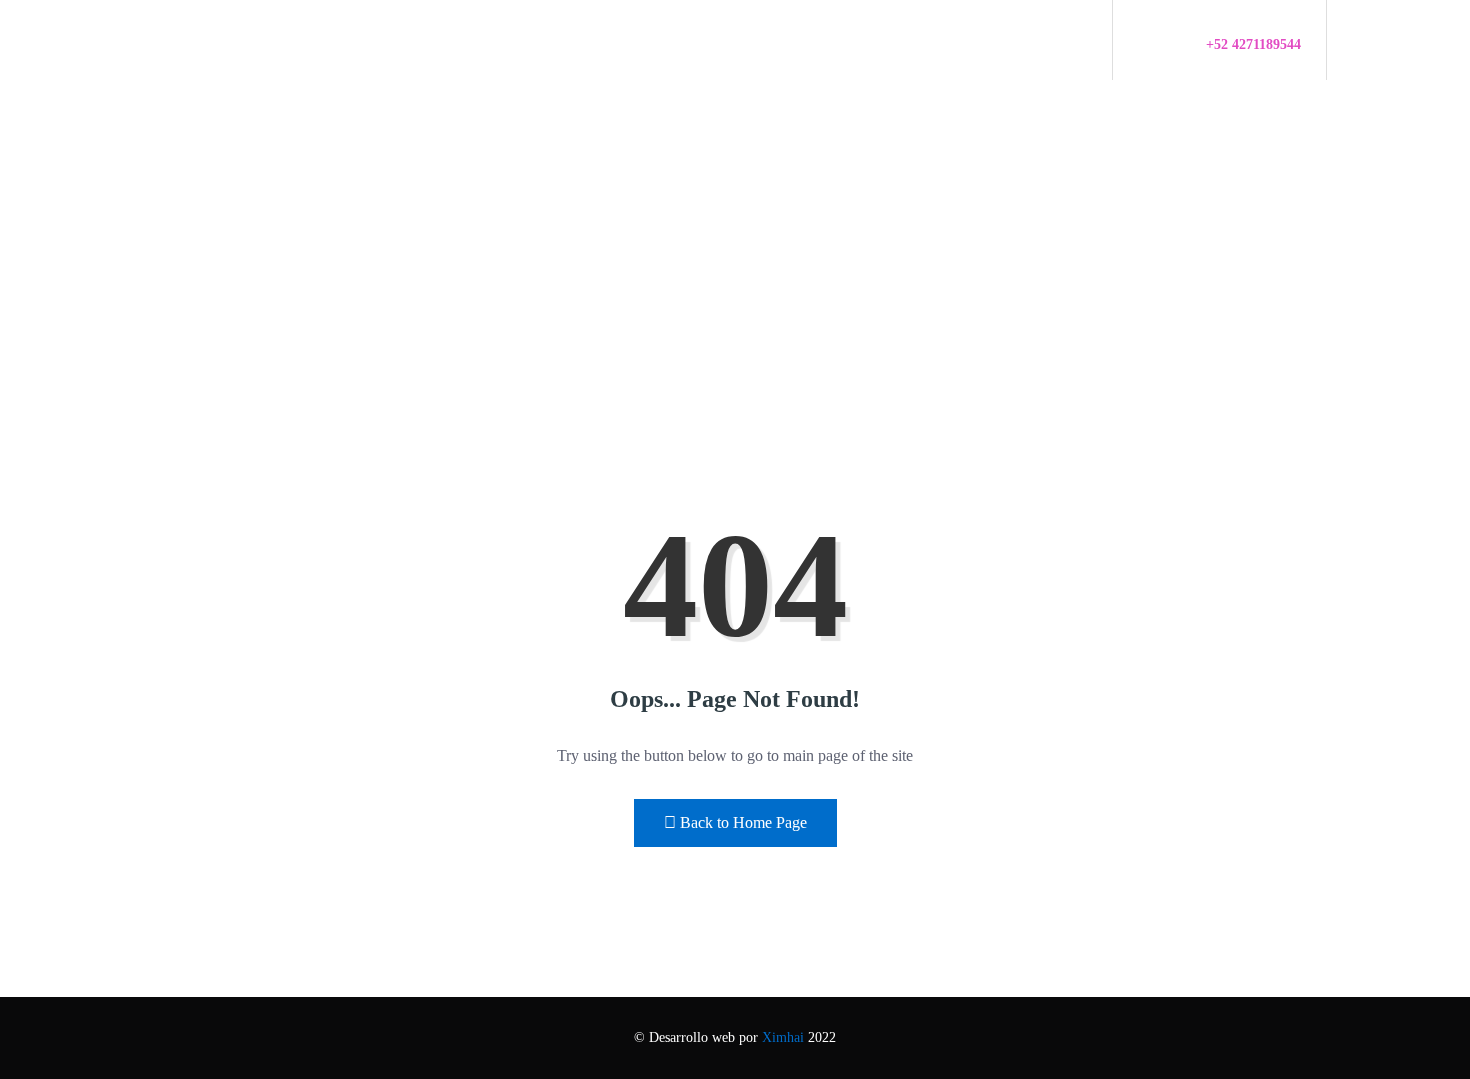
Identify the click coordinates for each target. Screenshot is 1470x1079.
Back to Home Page (743, 822)
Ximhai (783, 1037)
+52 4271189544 (1253, 44)
